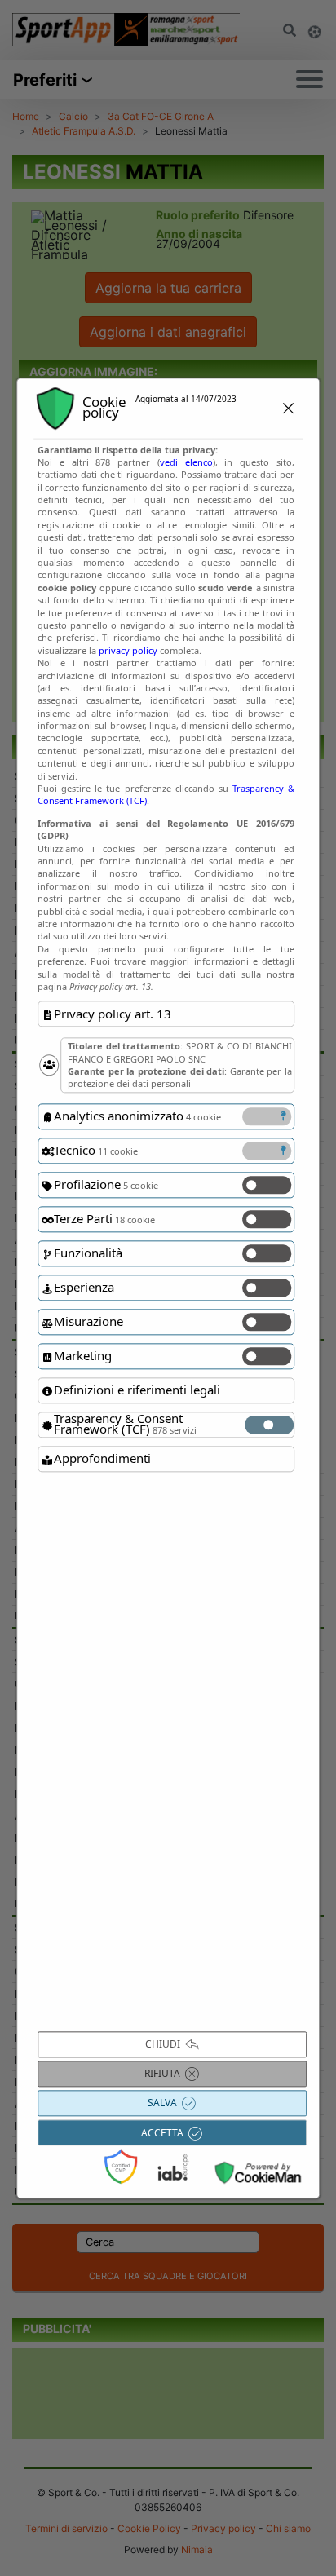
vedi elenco (186, 462)
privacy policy (128, 650)
